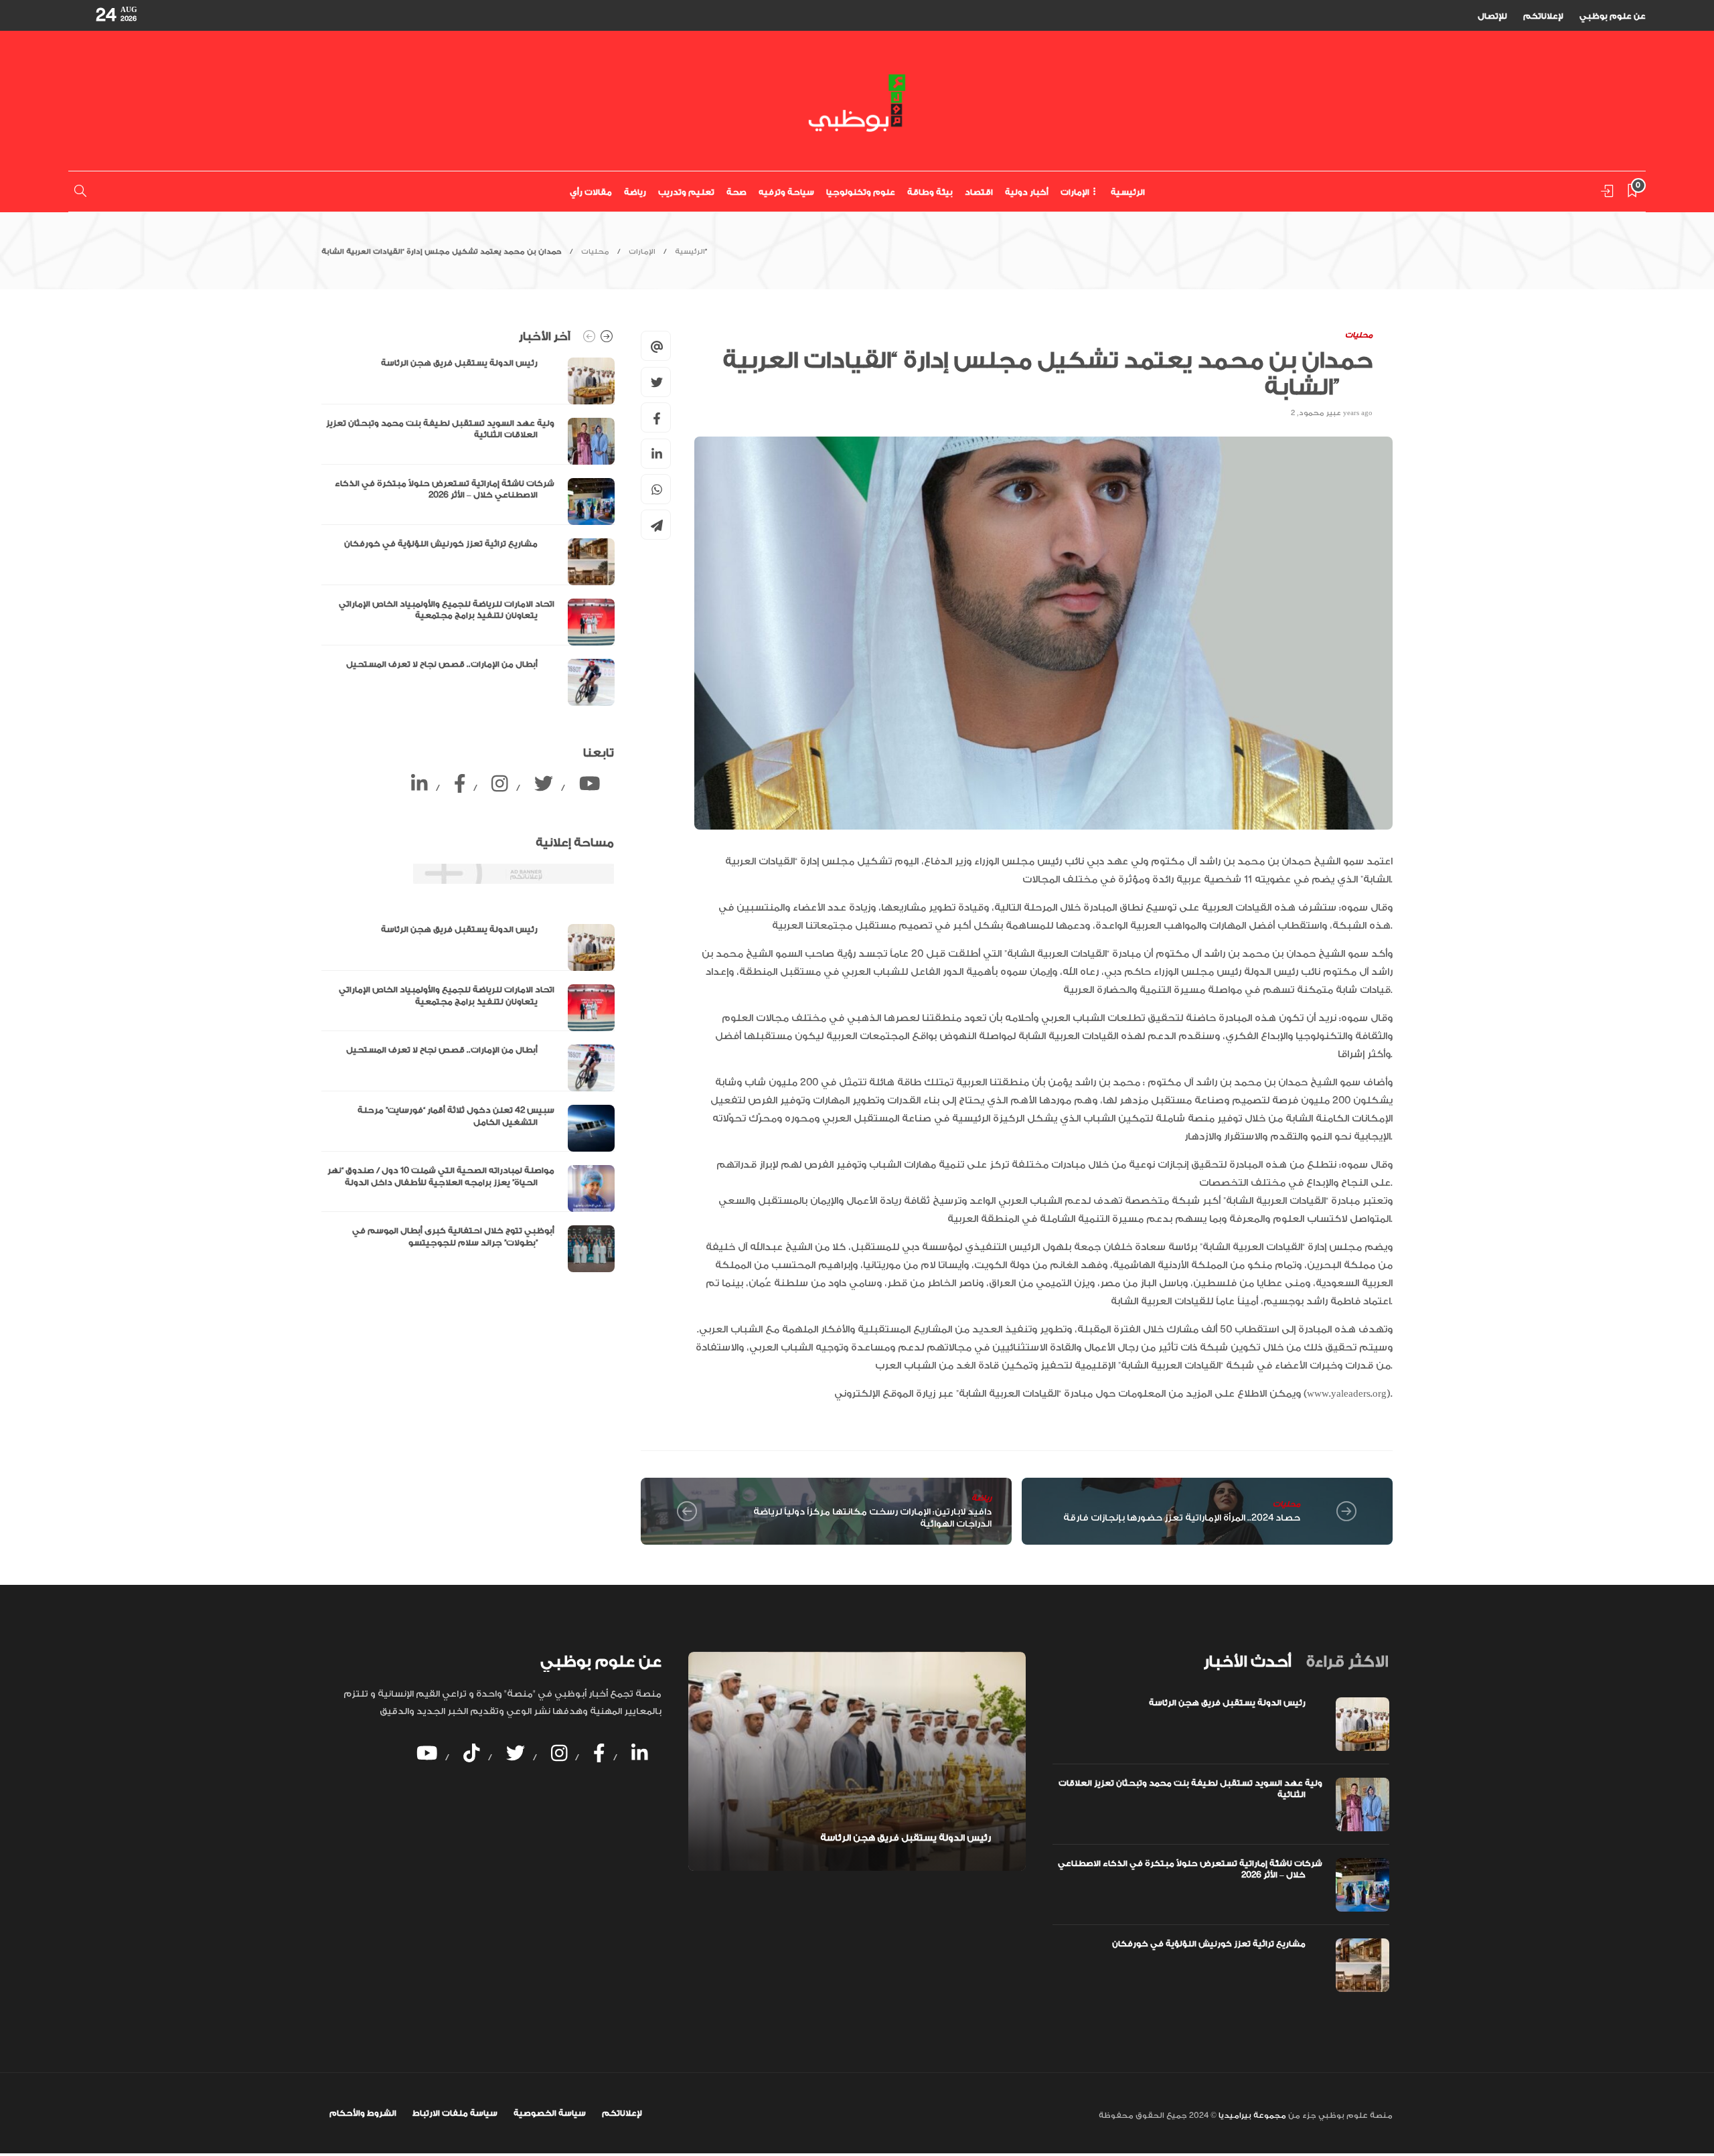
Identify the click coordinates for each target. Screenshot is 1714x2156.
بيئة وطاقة (930, 192)
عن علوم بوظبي (1613, 16)
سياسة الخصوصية (550, 2113)
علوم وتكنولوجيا (861, 192)
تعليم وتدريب (686, 192)
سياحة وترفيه (786, 192)
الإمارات (1075, 192)
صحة (736, 192)
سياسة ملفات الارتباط (455, 2113)
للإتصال (1492, 16)
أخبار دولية (1027, 192)
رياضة (635, 192)
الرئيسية (1128, 192)
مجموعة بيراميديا (1251, 2115)
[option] (468, 532)
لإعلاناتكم (1543, 16)
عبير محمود (1320, 413)
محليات (595, 252)
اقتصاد (979, 192)
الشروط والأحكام (363, 2113)
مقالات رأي (591, 192)
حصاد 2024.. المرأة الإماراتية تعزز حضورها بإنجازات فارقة (1182, 1518)
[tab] (1247, 1662)
